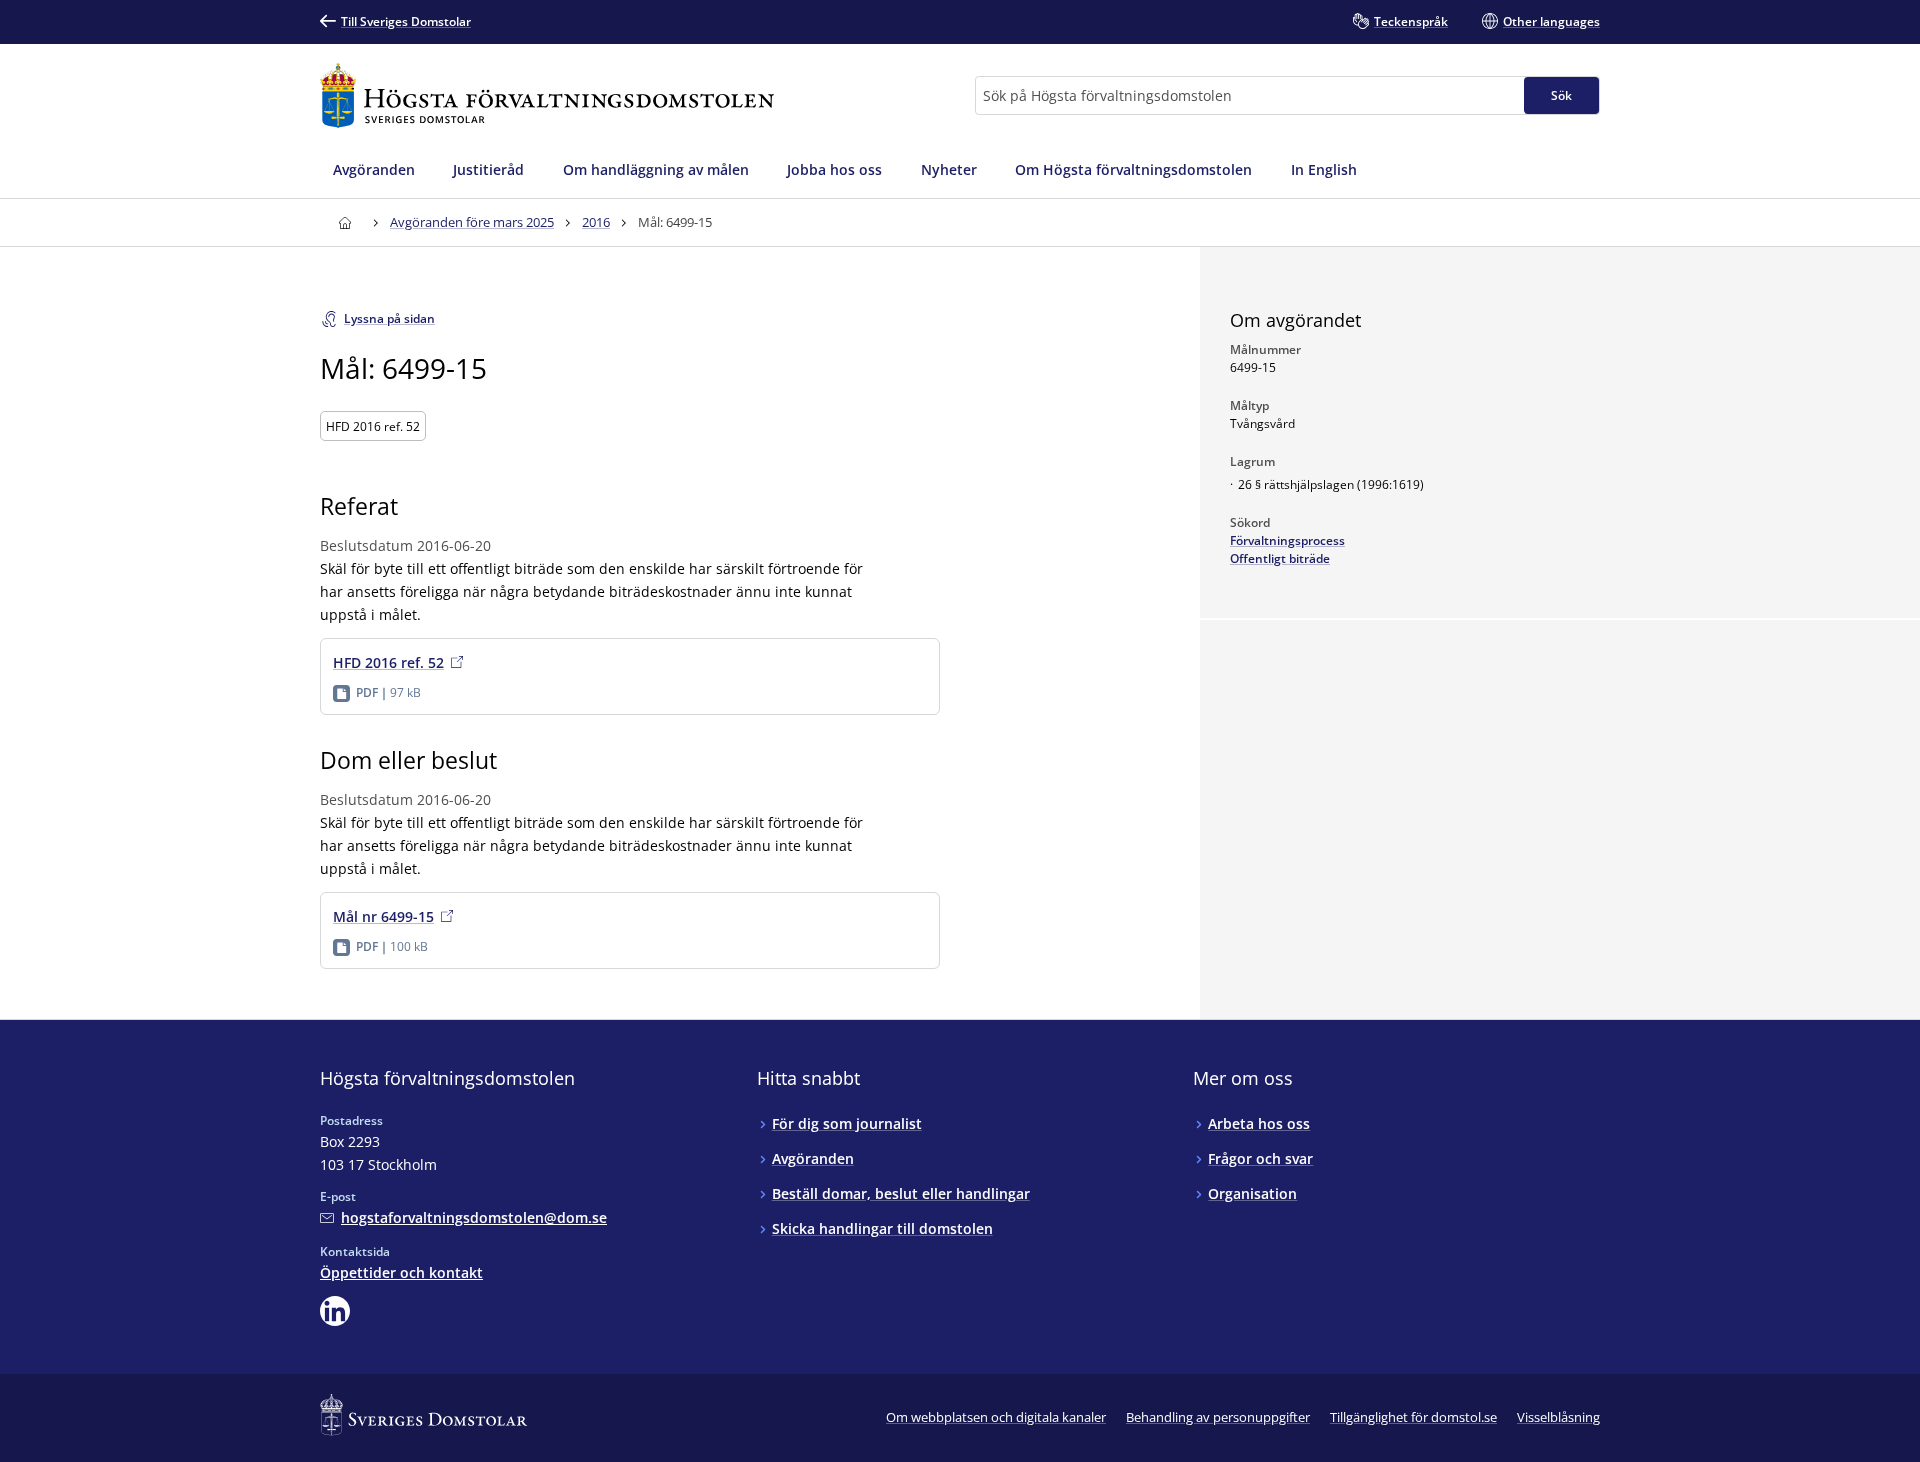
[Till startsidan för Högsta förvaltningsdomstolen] (547, 95)
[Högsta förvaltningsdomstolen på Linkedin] (335, 1311)
